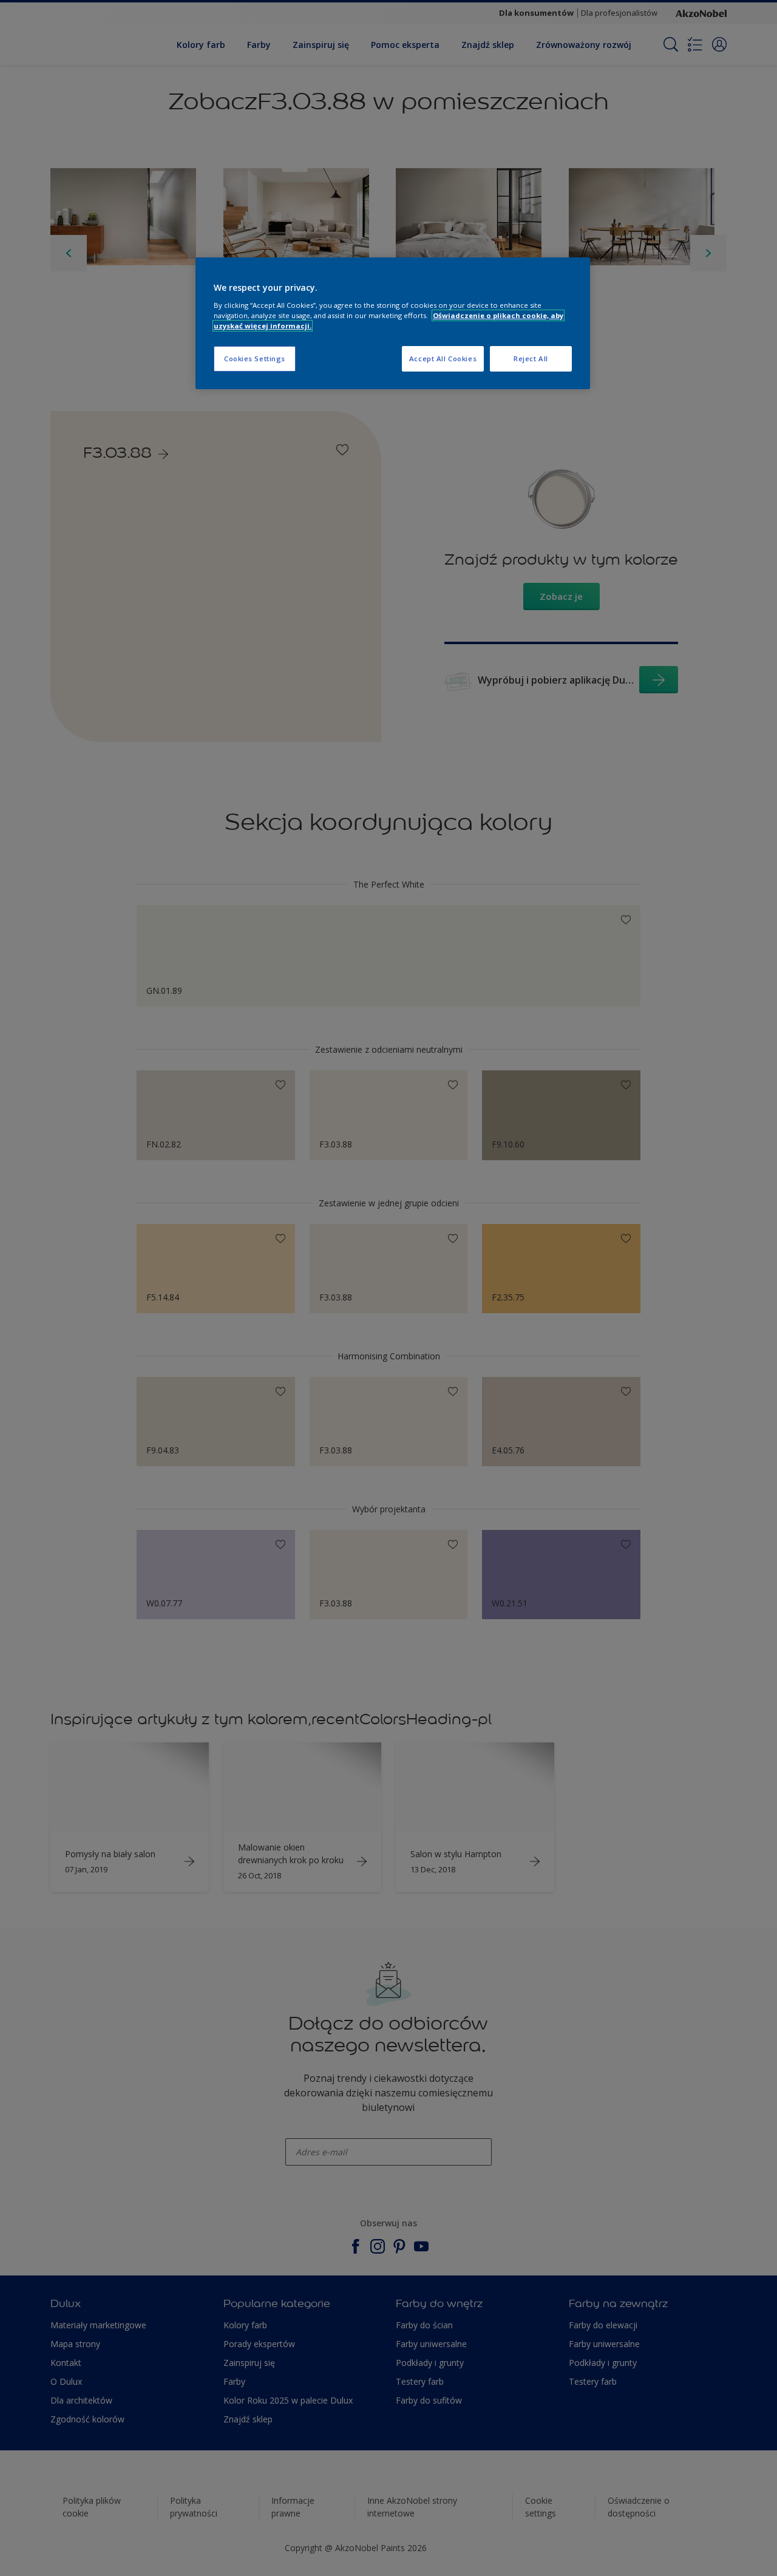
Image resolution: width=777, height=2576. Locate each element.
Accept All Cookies (443, 359)
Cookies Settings (255, 359)
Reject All (531, 359)
